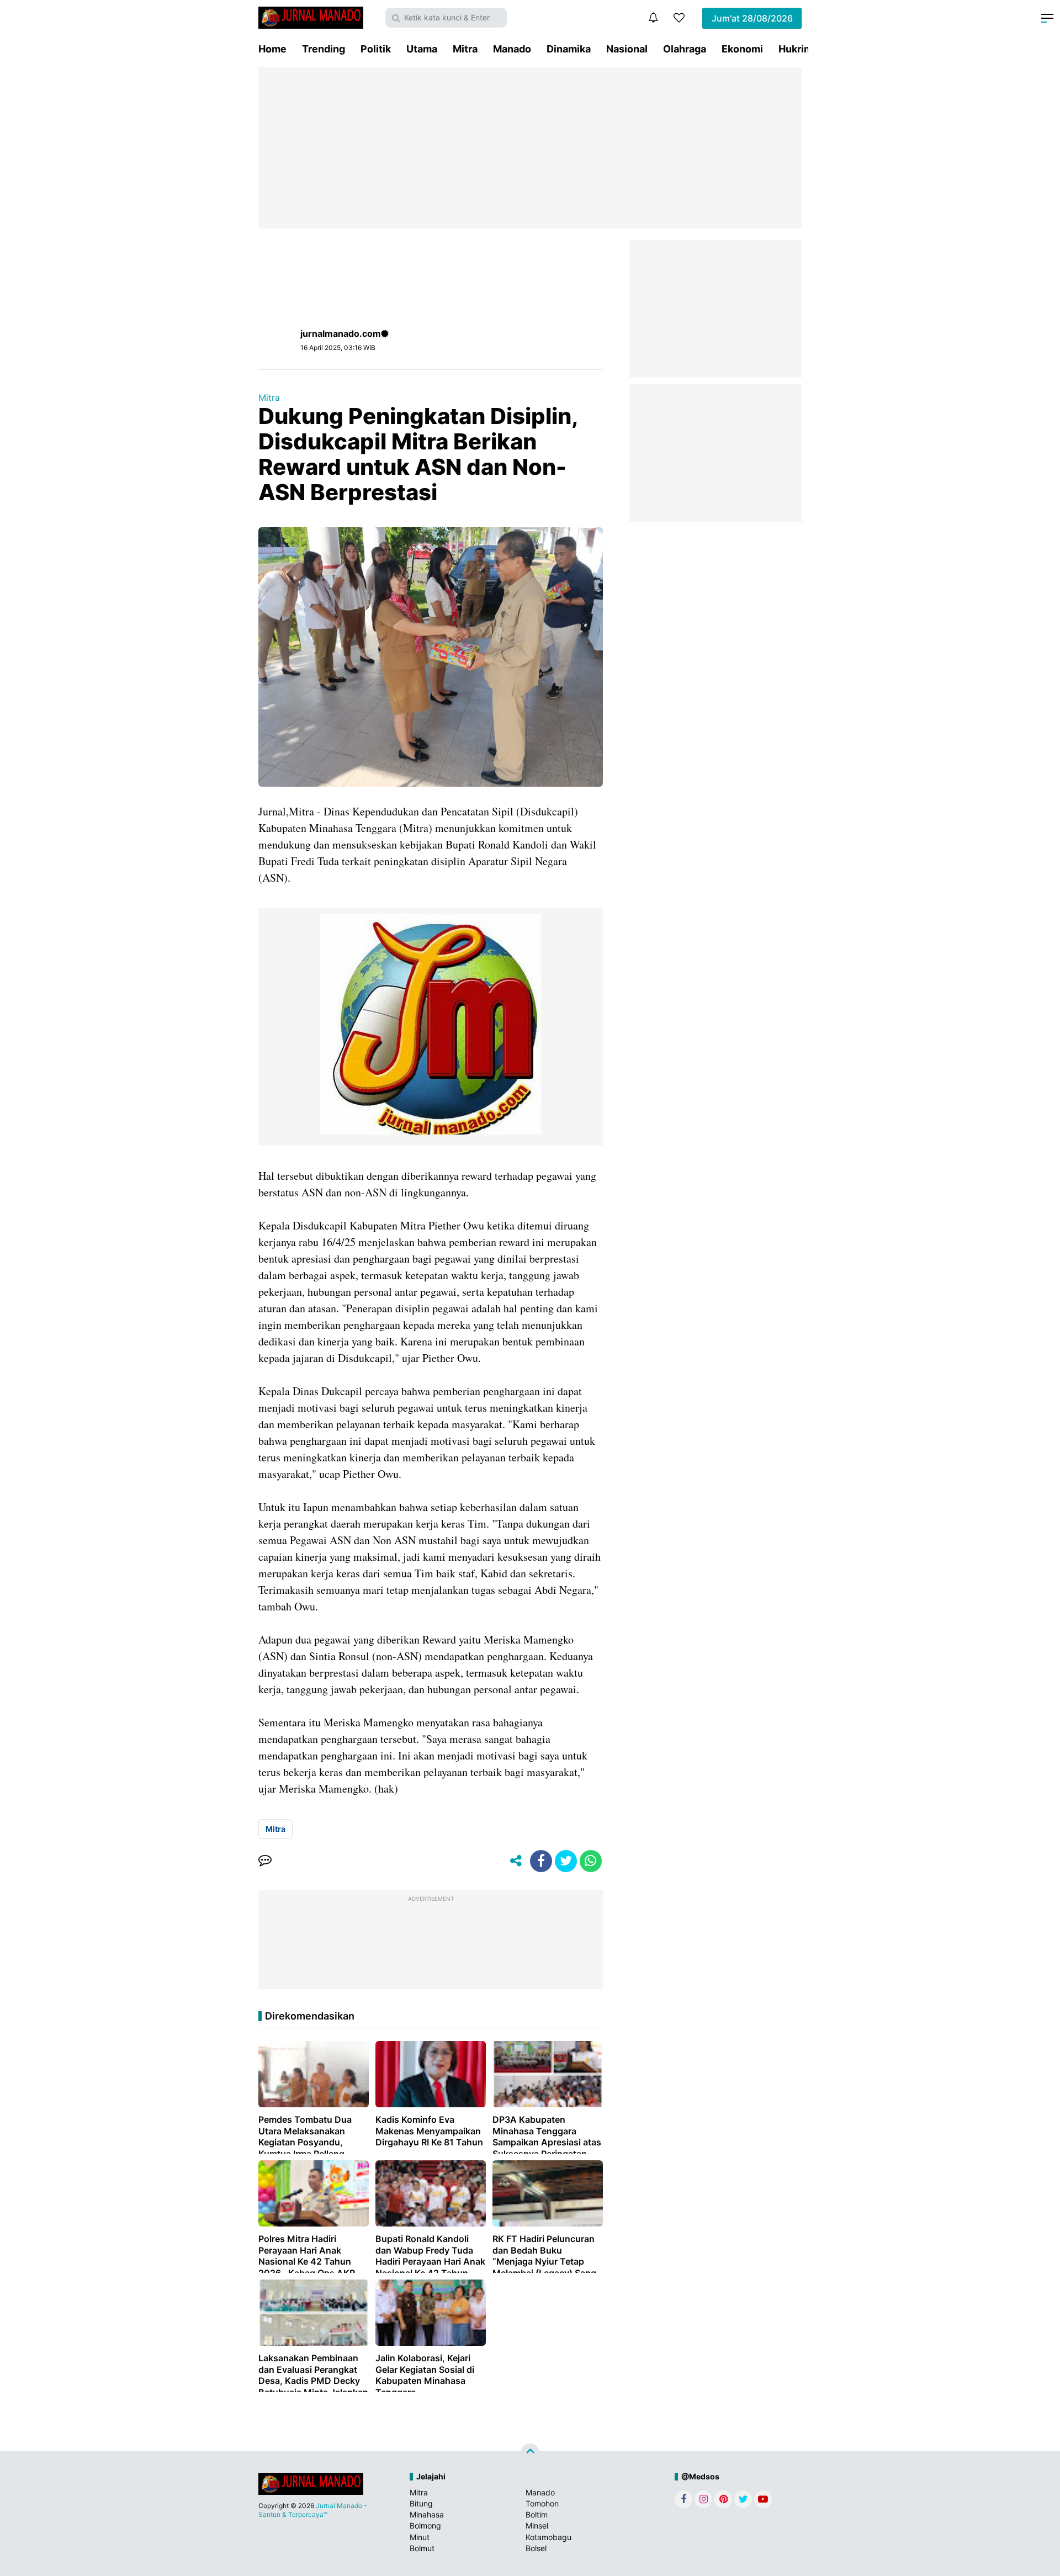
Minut (420, 2537)
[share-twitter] (566, 1861)
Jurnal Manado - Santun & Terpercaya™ (313, 2510)
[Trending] (679, 18)
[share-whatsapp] (591, 1861)
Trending (324, 49)
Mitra (465, 49)
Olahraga (685, 49)
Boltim (537, 2514)
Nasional (627, 49)
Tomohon (542, 2503)
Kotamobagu (548, 2537)
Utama (422, 49)
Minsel (537, 2525)
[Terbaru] (653, 18)
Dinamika (569, 49)
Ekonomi (742, 49)
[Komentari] (265, 1861)
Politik (376, 49)
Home (272, 49)
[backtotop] (530, 2453)
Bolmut (422, 2548)
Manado (512, 49)
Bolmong (425, 2525)
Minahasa (427, 2514)
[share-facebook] (541, 1861)
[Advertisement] (530, 148)
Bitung (421, 2503)
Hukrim (796, 49)
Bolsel (536, 2548)
